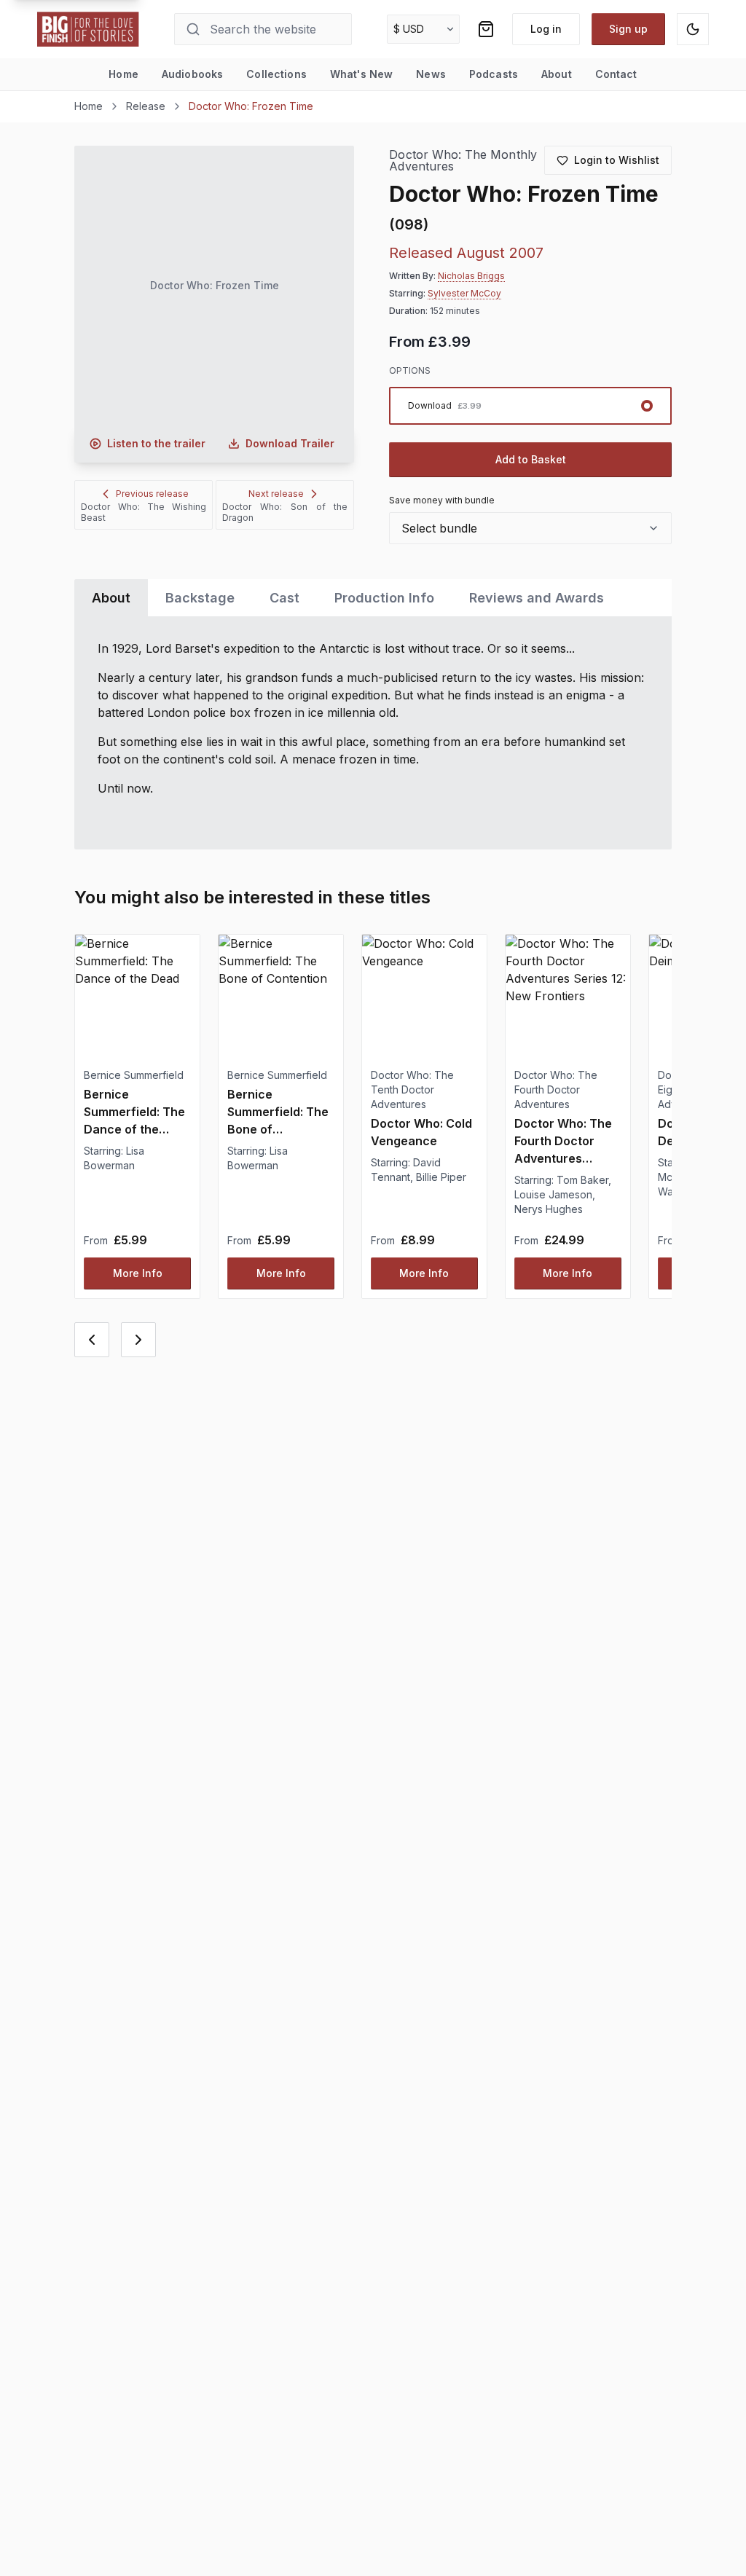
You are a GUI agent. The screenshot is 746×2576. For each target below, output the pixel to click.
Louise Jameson (553, 1194)
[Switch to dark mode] (693, 29)
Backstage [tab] (200, 598)
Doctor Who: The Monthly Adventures (463, 161)
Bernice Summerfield (134, 1075)
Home (123, 74)
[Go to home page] (88, 29)
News (431, 74)
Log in (546, 29)
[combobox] (530, 528)
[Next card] (138, 1340)
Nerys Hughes (549, 1209)
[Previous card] (92, 1340)
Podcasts (494, 74)
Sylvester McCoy (464, 293)
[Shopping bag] (486, 29)
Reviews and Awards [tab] (537, 598)
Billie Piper (441, 1177)
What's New (361, 74)
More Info (138, 1273)
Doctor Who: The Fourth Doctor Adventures (556, 1089)
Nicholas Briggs (471, 276)
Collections (276, 74)
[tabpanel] (373, 733)
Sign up (628, 29)
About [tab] (111, 598)
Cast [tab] (284, 598)
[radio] (530, 406)
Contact (616, 74)
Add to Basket (531, 459)
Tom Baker (582, 1180)
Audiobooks (192, 74)
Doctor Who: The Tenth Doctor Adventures (412, 1089)
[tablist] (373, 598)
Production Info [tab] (384, 598)
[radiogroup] (530, 406)
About (557, 74)
